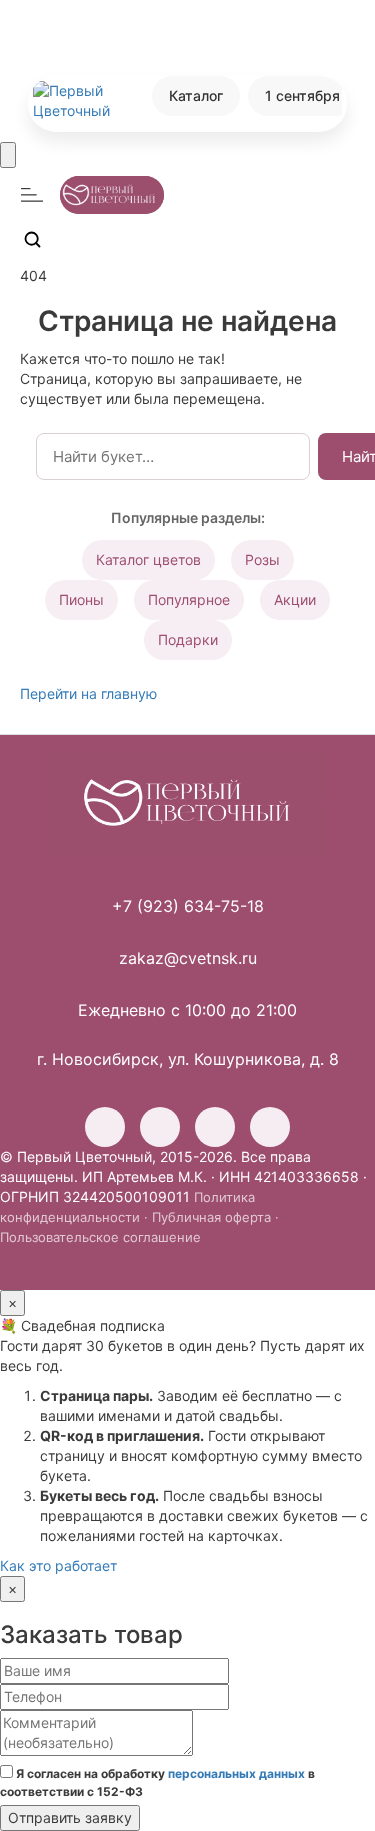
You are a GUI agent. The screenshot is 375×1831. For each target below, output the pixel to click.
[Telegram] (215, 1127)
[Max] (270, 1127)
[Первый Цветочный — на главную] (188, 803)
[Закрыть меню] (8, 155)
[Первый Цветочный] (80, 101)
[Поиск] (32, 239)
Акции (295, 599)
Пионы (81, 599)
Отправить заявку (70, 1817)
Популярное (189, 599)
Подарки (188, 639)
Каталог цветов (148, 559)
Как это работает (58, 1565)
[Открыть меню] (32, 195)
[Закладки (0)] (80, 239)
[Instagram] (105, 1127)
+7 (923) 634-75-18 (188, 906)
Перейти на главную (88, 693)
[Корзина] (128, 239)
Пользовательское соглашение (100, 1237)
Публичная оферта (211, 1217)
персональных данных (236, 1773)
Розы (262, 559)
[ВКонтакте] (160, 1127)
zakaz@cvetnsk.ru (188, 958)
